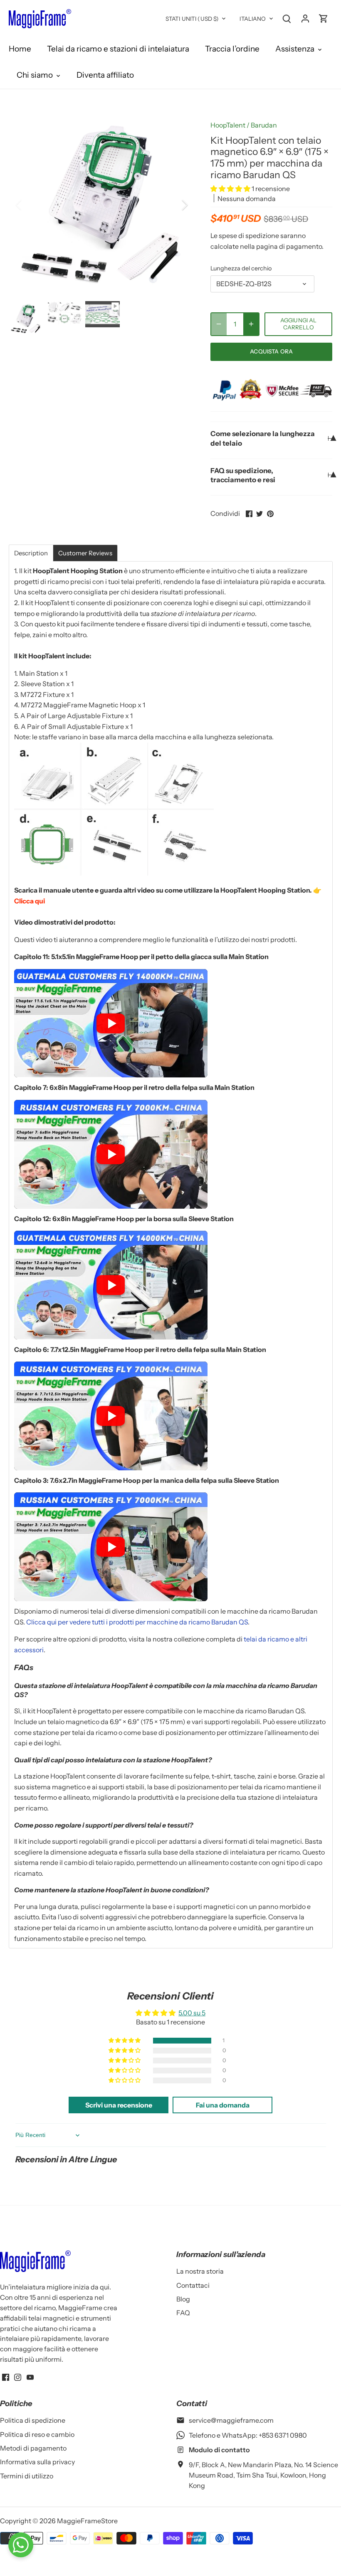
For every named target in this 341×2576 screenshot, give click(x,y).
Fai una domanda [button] (223, 2105)
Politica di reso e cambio (37, 2434)
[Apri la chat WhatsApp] (21, 2545)
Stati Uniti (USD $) (192, 19)
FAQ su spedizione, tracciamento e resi (243, 475)
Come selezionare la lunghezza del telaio (263, 438)
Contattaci (193, 2285)
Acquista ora (271, 351)
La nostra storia (200, 2271)
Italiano (253, 19)
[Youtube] (30, 2377)
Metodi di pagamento (33, 2448)
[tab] (31, 553)
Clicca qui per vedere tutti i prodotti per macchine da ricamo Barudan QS (137, 1622)
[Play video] (111, 1023)
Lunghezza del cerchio (241, 269)
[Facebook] (6, 2377)
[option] (102, 205)
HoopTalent (228, 125)
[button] (231, 189)
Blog (183, 2299)
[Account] (305, 18)
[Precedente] (30, 205)
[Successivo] (174, 205)
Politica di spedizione (33, 2420)
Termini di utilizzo (27, 2476)
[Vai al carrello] (324, 18)
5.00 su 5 (192, 2013)
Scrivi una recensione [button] (119, 2105)
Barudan (264, 125)
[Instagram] (18, 2377)
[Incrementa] (251, 324)
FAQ (183, 2313)
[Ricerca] (287, 18)
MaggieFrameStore (87, 2521)
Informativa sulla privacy (37, 2462)
